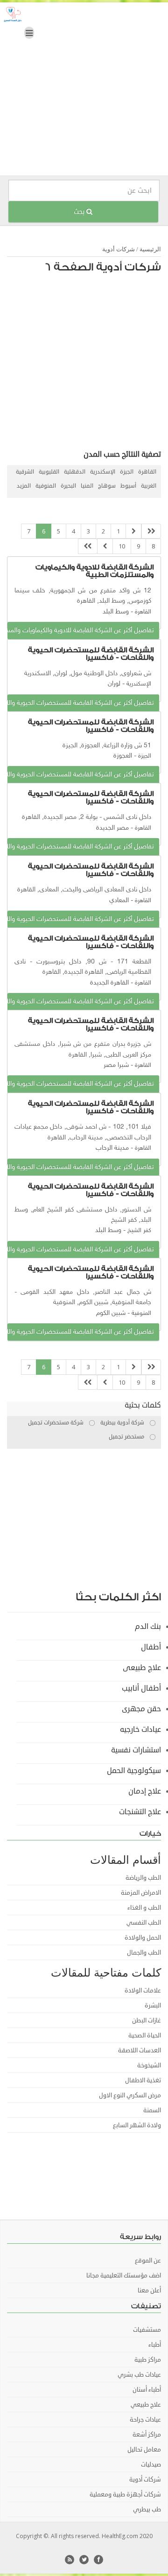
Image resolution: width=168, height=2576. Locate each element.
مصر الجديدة (112, 828)
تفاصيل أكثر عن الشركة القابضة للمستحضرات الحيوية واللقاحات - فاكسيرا (80, 703)
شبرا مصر (116, 1065)
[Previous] (133, 531)
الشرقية (25, 472)
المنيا (87, 486)
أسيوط (128, 486)
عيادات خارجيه (140, 1729)
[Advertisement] (84, 91)
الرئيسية (150, 249)
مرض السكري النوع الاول (130, 2095)
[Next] (105, 546)
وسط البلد (116, 612)
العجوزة (123, 756)
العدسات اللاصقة (140, 2051)
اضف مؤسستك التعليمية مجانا (124, 2276)
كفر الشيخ (139, 1231)
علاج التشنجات (140, 1812)
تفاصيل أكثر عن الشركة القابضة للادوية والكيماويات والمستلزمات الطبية (80, 631)
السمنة (152, 2110)
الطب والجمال (144, 1953)
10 (122, 546)
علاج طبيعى (142, 1668)
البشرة (153, 2006)
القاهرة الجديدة (109, 983)
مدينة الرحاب (112, 1148)
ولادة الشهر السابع (137, 2125)
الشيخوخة (149, 2065)
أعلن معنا (149, 2291)
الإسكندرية (103, 472)
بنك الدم (148, 1627)
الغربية (149, 486)
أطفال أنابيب (141, 1688)
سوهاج (107, 486)
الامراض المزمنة (141, 1893)
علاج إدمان (145, 1791)
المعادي (119, 901)
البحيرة (68, 486)
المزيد (24, 486)
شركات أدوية (119, 249)
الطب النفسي (144, 1923)
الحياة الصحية (145, 2036)
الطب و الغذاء (144, 1908)
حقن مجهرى (141, 1709)
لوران (114, 684)
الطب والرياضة (143, 1878)
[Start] (151, 531)
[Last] (88, 546)
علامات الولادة (143, 1991)
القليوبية (49, 472)
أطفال (151, 1647)
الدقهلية (75, 472)
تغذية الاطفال (143, 2080)
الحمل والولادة (143, 1938)
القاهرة (147, 472)
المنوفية (46, 486)
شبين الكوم (111, 1313)
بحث (80, 212)
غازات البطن (147, 2021)
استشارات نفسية (136, 1750)
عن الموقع (148, 2261)
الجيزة (127, 472)
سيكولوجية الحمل (134, 1771)
